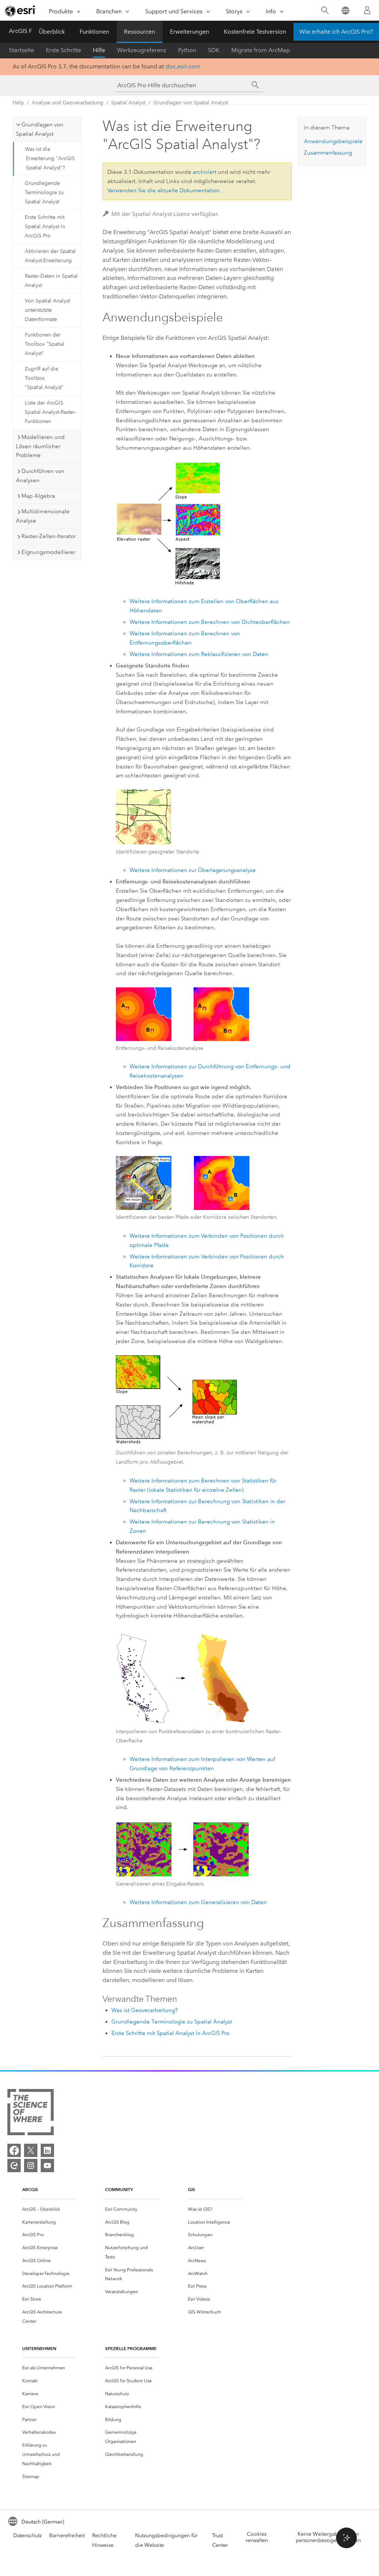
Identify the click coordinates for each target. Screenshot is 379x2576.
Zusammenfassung (328, 153)
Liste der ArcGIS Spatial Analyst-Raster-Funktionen (51, 412)
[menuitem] (49, 2209)
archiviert (205, 172)
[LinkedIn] (47, 2150)
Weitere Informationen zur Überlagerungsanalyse (193, 870)
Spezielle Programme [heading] (131, 2348)
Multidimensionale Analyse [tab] (43, 516)
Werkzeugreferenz (142, 50)
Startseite (21, 50)
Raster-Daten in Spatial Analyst (51, 281)
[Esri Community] (14, 2166)
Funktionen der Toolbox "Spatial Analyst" (45, 344)
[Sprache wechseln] (345, 11)
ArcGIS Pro (23, 31)
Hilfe (99, 50)
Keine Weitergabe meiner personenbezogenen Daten (328, 2537)
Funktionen (94, 32)
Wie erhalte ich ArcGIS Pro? (336, 32)
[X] (31, 2150)
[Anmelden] (367, 10)
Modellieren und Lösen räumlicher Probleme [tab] (40, 446)
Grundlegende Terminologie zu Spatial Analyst (44, 192)
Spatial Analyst (128, 103)
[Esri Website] (21, 11)
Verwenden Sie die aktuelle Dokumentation (163, 190)
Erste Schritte (63, 50)
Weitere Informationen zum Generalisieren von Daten (198, 1902)
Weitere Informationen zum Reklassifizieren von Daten (199, 654)
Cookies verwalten (257, 2537)
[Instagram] (31, 2166)
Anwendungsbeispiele (333, 141)
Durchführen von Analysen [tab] (40, 476)
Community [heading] (119, 2189)
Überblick (52, 32)
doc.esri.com (183, 66)
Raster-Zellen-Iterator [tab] (49, 536)
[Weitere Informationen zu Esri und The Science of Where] (31, 2114)
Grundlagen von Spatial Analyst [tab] (40, 129)
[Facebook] (14, 2150)
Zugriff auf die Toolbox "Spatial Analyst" (44, 378)
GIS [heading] (192, 2189)
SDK (214, 50)
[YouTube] (47, 2166)
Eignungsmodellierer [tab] (48, 552)
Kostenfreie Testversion (255, 32)
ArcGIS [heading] (30, 2189)
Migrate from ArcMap (261, 50)
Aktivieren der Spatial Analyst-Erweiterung (50, 256)
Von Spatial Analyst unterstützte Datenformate (47, 310)
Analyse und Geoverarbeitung (68, 103)
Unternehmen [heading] (39, 2348)
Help (18, 103)
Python (187, 50)
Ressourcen (140, 32)
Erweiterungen (189, 32)
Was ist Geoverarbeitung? (145, 2010)
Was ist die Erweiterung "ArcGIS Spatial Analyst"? (50, 158)
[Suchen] (325, 11)
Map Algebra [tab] (38, 496)
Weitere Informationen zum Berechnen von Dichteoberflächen (210, 622)
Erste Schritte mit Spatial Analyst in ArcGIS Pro (45, 227)
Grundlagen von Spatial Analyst (191, 103)
